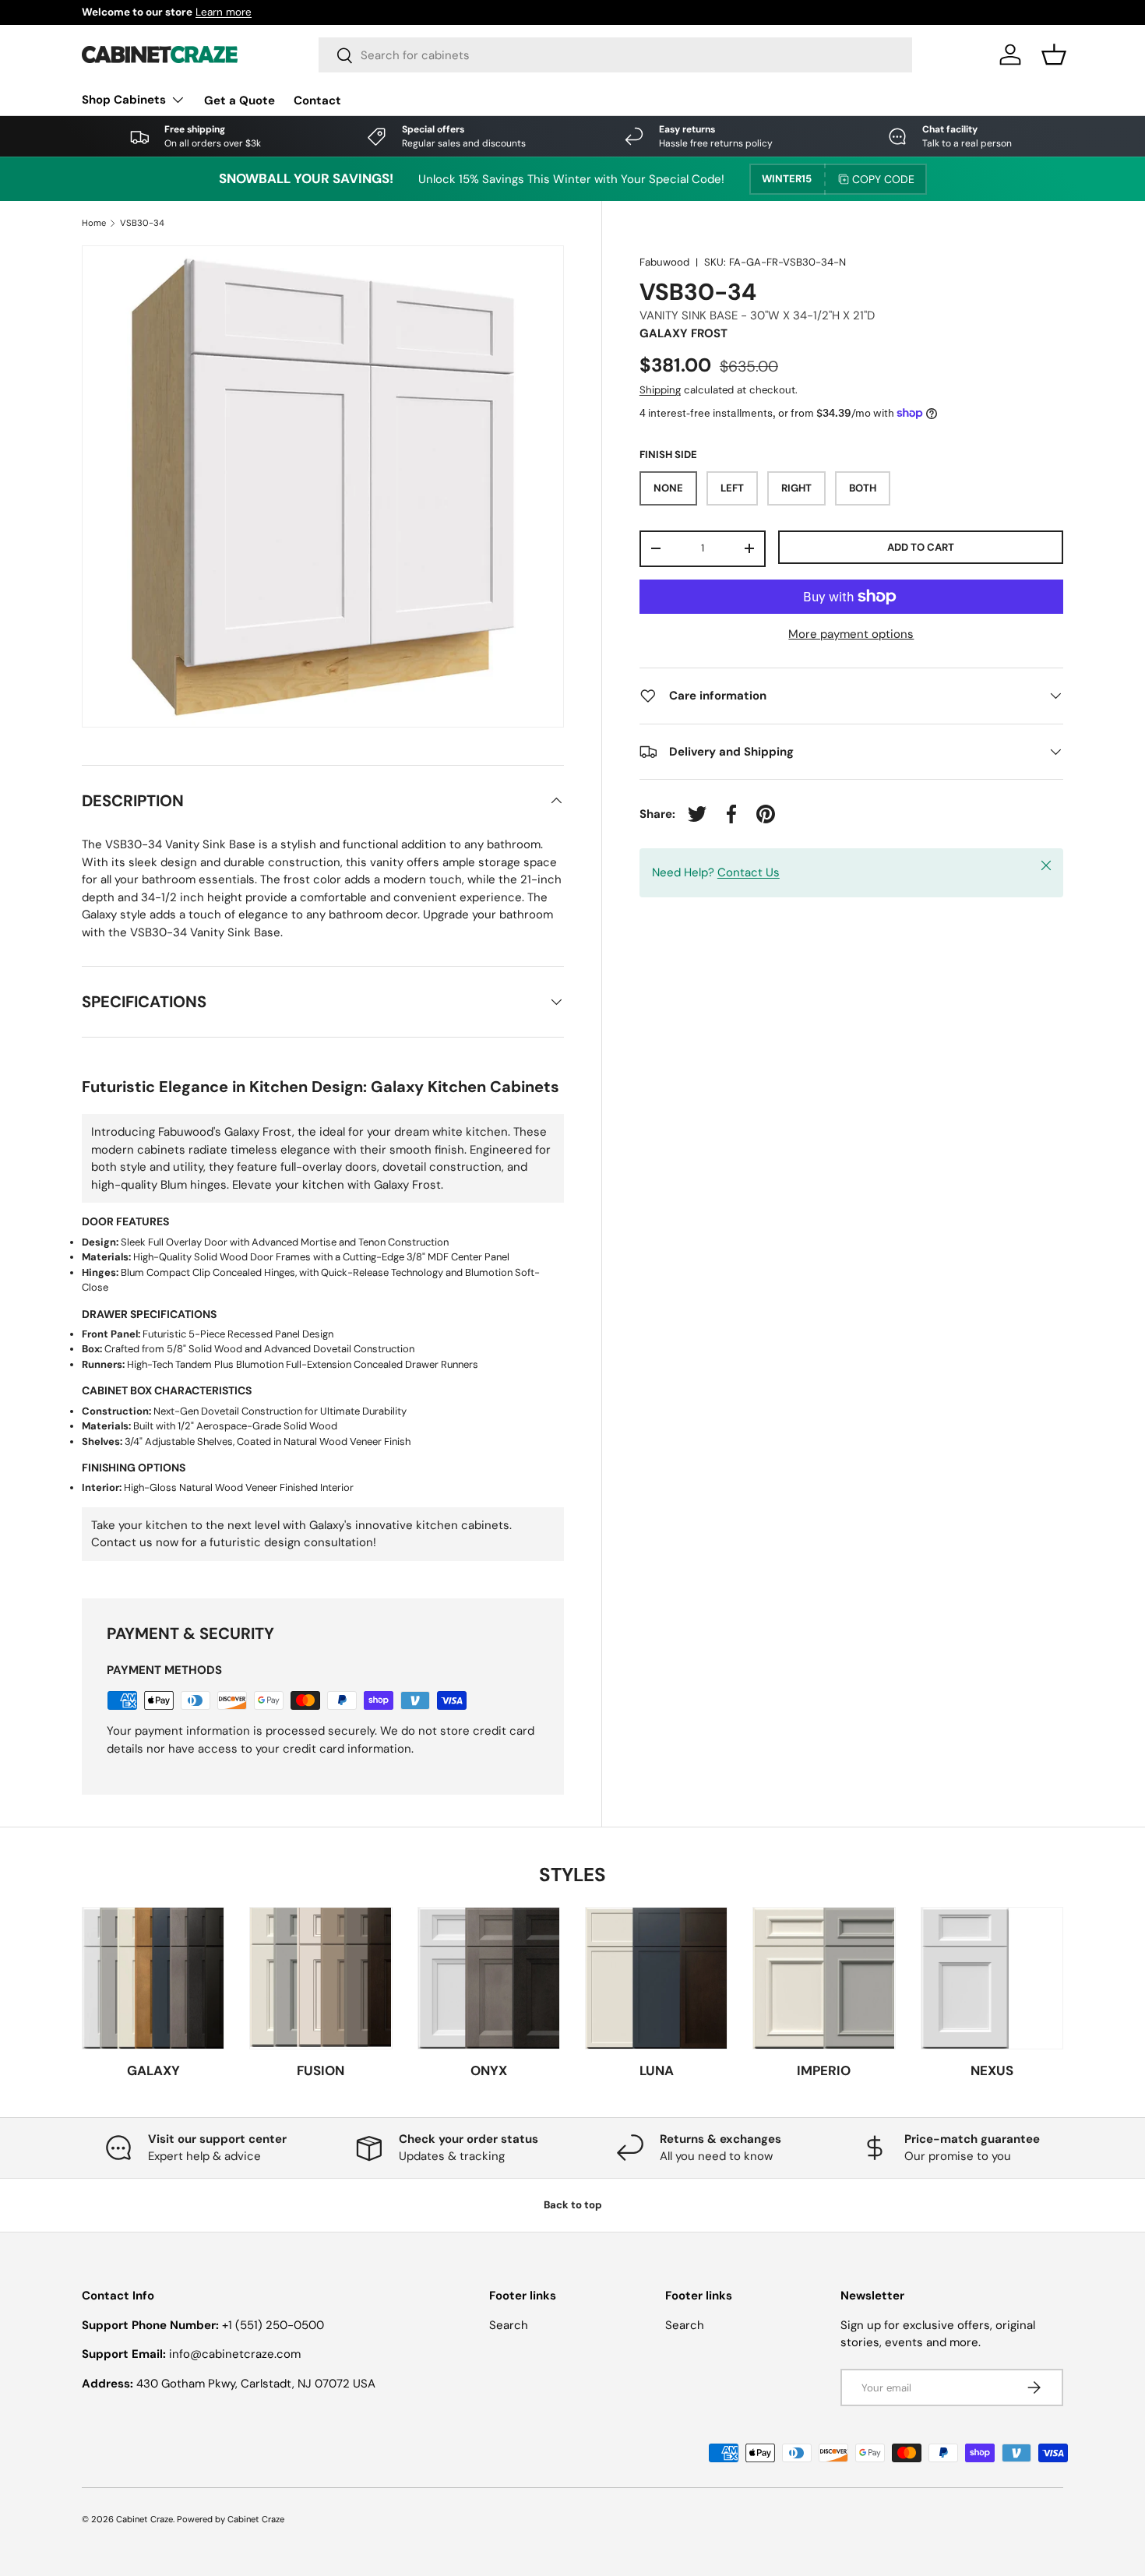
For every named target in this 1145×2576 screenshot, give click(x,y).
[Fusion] (321, 1978)
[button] (1054, 55)
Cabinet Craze (144, 2519)
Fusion (321, 2070)
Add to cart (921, 546)
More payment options (851, 634)
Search (509, 2325)
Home (94, 223)
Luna (657, 2070)
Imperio (824, 2070)
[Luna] (656, 1978)
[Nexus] (992, 1978)
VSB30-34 (142, 223)
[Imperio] (824, 1978)
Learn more (224, 12)
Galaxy (153, 2070)
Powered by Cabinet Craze (231, 2519)
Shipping (660, 390)
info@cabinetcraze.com (235, 2354)
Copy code (883, 179)
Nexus (992, 2070)
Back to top (573, 2205)
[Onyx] (489, 1978)
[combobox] (616, 55)
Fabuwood (664, 262)
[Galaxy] (153, 1978)
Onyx (489, 2070)
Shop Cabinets (124, 100)
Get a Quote (240, 100)
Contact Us (749, 872)
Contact (317, 100)
